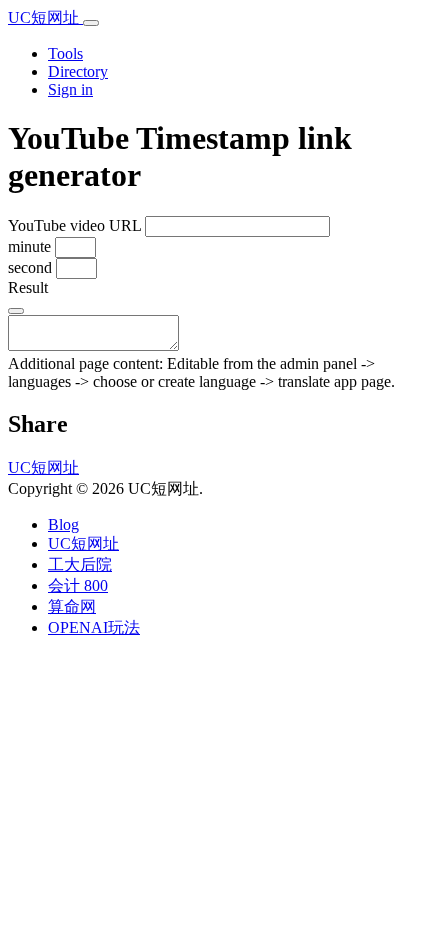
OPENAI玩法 (94, 627)
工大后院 (80, 564)
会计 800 (78, 585)
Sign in (70, 89)
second (30, 267)
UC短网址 (45, 17)
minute (29, 246)
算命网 (72, 606)
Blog (63, 524)
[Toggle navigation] (91, 23)
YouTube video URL (74, 225)
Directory (78, 71)
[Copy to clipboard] (16, 311)
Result (28, 287)
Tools (65, 53)
